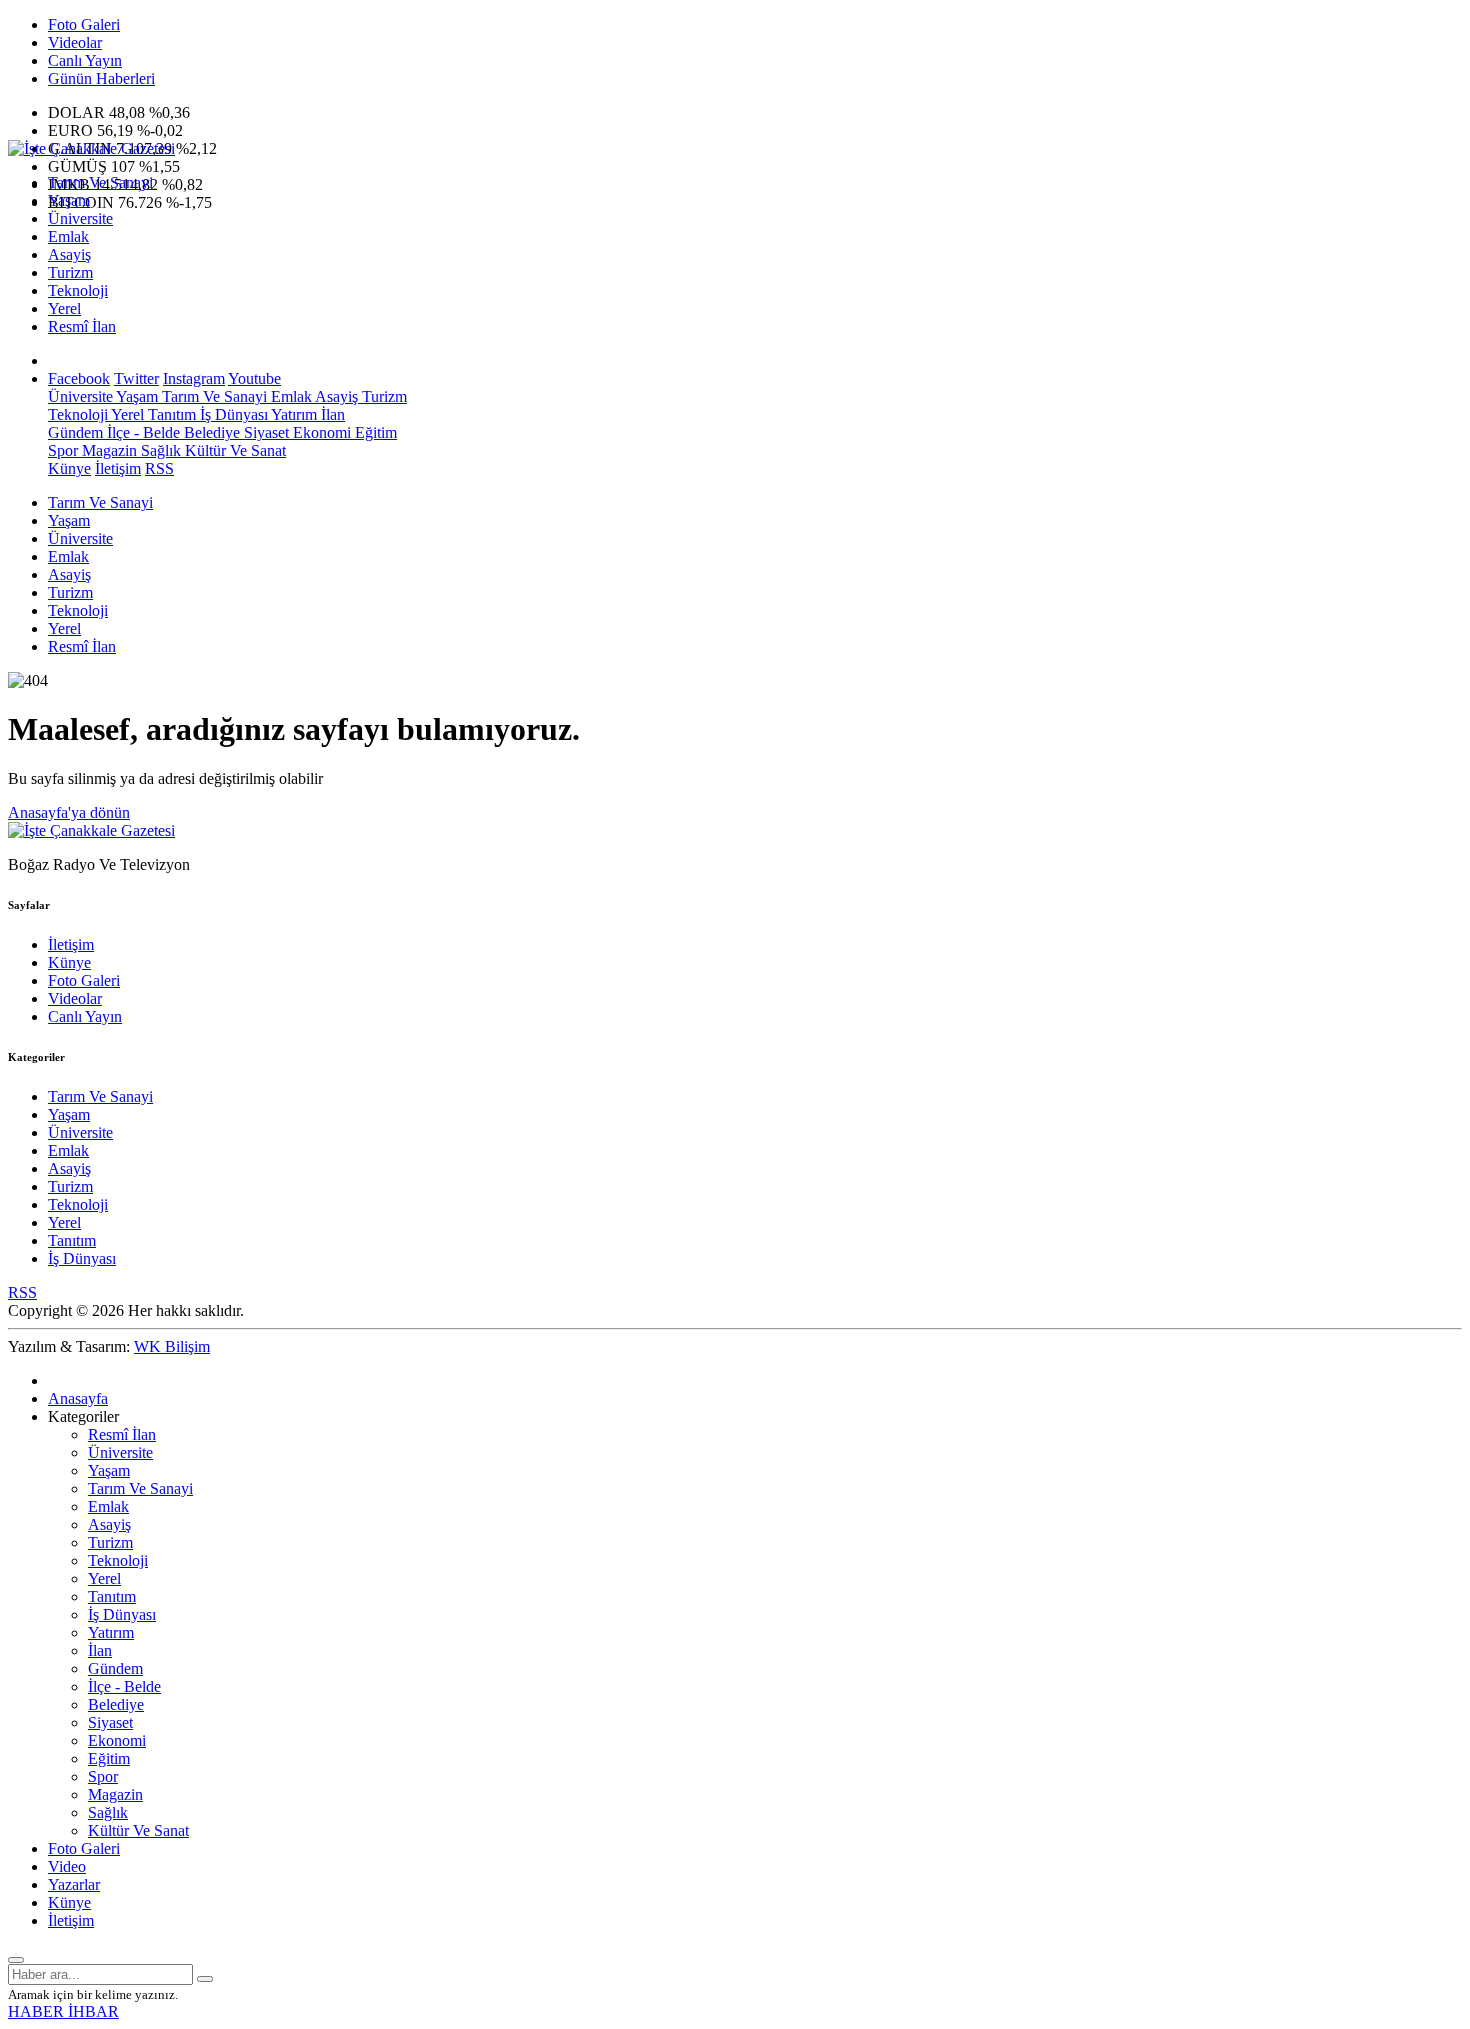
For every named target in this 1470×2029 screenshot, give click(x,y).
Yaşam (69, 200)
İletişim (118, 468)
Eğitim (374, 432)
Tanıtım (170, 414)
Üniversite (80, 218)
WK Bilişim (172, 1346)
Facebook (79, 378)
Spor (63, 450)
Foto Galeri (84, 24)
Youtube (254, 378)
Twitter (136, 378)
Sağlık (159, 450)
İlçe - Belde (141, 432)
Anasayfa (78, 1398)
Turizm (70, 272)
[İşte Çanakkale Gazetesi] (91, 148)
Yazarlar (74, 1884)
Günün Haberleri (101, 78)
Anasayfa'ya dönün (69, 812)
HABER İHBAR (63, 2011)
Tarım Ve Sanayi (100, 182)
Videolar (75, 42)
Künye (69, 468)
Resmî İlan (82, 326)
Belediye (210, 432)
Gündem (75, 432)
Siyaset (264, 432)
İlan (331, 414)
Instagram (194, 378)
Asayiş (69, 254)
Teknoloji (78, 290)
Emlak (68, 236)
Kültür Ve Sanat (233, 450)
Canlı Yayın (85, 60)
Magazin (107, 450)
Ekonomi (320, 432)
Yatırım (292, 414)
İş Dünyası (232, 414)
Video (67, 1866)
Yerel (64, 308)
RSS (159, 468)
